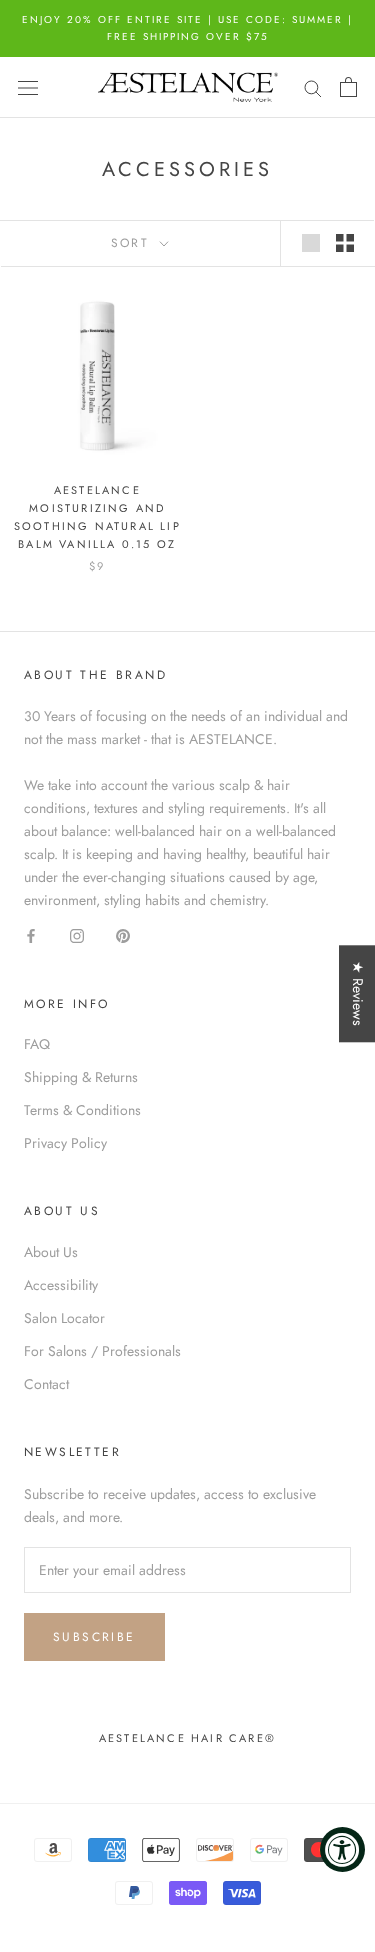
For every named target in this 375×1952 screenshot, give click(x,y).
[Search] (313, 87)
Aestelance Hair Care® (187, 1738)
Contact (46, 1384)
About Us (51, 1252)
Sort (133, 243)
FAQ (37, 1044)
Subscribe (94, 1637)
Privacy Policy (65, 1143)
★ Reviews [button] (358, 993)
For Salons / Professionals (102, 1351)
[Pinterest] (123, 935)
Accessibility (61, 1285)
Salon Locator (64, 1318)
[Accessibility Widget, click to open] (342, 1849)
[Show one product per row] (311, 243)
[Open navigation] (28, 87)
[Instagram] (77, 935)
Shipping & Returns (81, 1077)
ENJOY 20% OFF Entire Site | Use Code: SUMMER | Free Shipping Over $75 (187, 28)
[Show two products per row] (345, 243)
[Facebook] (31, 935)
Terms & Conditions (82, 1110)
